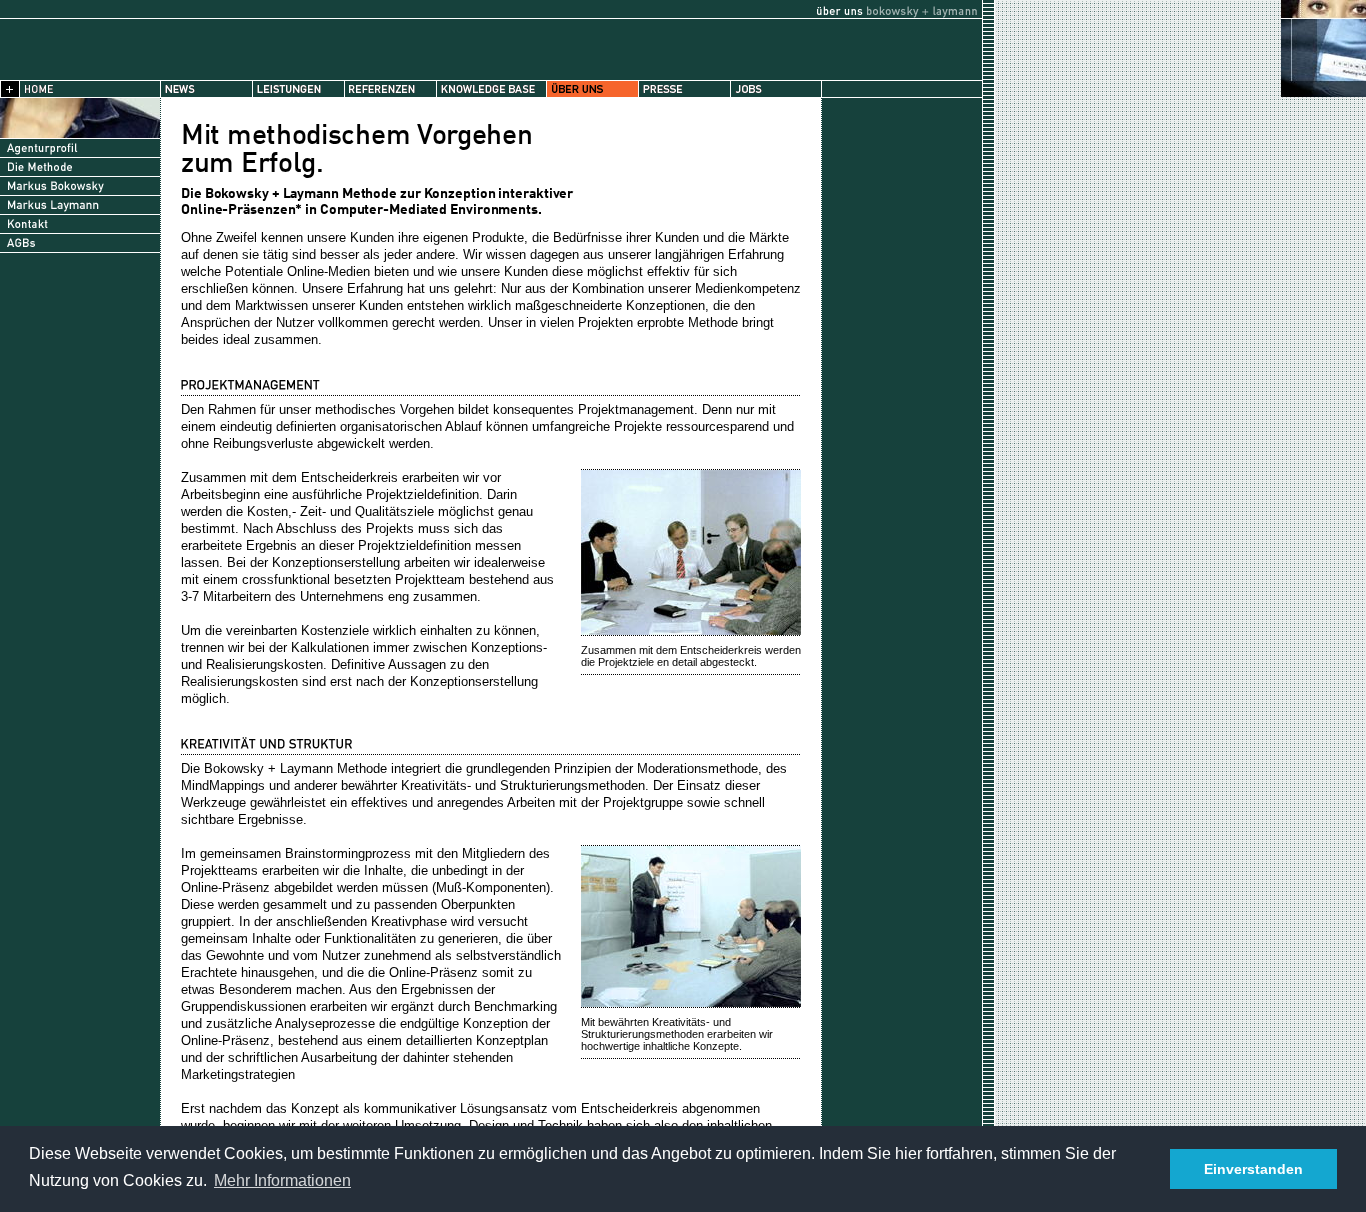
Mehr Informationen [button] (282, 1180)
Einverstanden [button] (1253, 1169)
